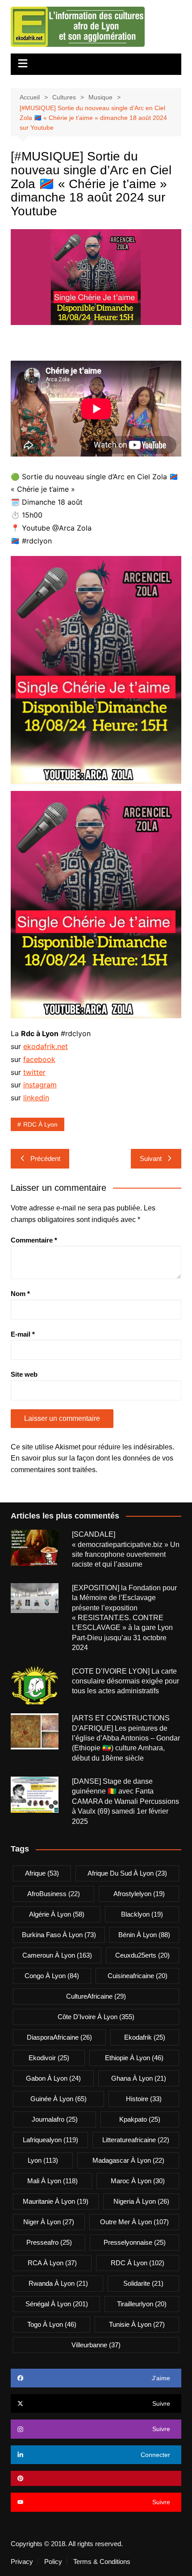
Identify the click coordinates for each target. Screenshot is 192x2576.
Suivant (151, 1158)
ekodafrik (145, 2037)
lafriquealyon (50, 2140)
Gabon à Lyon (53, 2078)
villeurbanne (96, 2345)
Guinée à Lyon (58, 2099)
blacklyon (142, 1914)
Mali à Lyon (52, 2181)
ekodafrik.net (46, 1046)
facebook (39, 1059)
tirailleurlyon (142, 2304)
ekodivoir (49, 2058)
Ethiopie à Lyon (134, 2058)
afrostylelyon (139, 1894)
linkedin (36, 1098)
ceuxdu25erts (142, 1955)
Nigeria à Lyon (141, 2201)
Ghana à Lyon (139, 2078)
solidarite (143, 2283)
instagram (40, 1085)
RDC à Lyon (40, 1124)
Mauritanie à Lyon (56, 2201)
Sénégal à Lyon (57, 2304)
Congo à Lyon (52, 1976)
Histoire (144, 2099)
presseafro (49, 2242)
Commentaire (34, 1240)
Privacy (22, 2562)
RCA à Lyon (52, 2263)
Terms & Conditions (102, 2562)
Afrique (42, 1873)
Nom (20, 1294)
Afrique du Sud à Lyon (127, 1873)
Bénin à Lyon (144, 1935)
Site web (24, 1374)
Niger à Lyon (49, 2222)
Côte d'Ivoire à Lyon (96, 2017)
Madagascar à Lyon (128, 2160)
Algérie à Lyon (57, 1914)
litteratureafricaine (136, 2140)
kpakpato (140, 2119)
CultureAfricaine (96, 1996)
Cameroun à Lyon (57, 1955)
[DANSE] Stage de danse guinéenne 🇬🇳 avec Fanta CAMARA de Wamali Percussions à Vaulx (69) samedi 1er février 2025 (125, 1801)
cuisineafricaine (138, 1976)
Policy (53, 2562)
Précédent (45, 1158)
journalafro (55, 2119)
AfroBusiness (54, 1894)
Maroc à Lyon (138, 2181)
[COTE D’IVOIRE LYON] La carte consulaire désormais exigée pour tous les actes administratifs (125, 1681)
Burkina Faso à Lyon (59, 1935)
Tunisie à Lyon (137, 2324)
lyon (43, 2160)
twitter (34, 1072)
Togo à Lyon (52, 2324)
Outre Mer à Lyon (134, 2222)
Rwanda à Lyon (58, 2283)
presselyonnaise (135, 2242)
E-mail (23, 1334)
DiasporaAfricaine (59, 2037)
